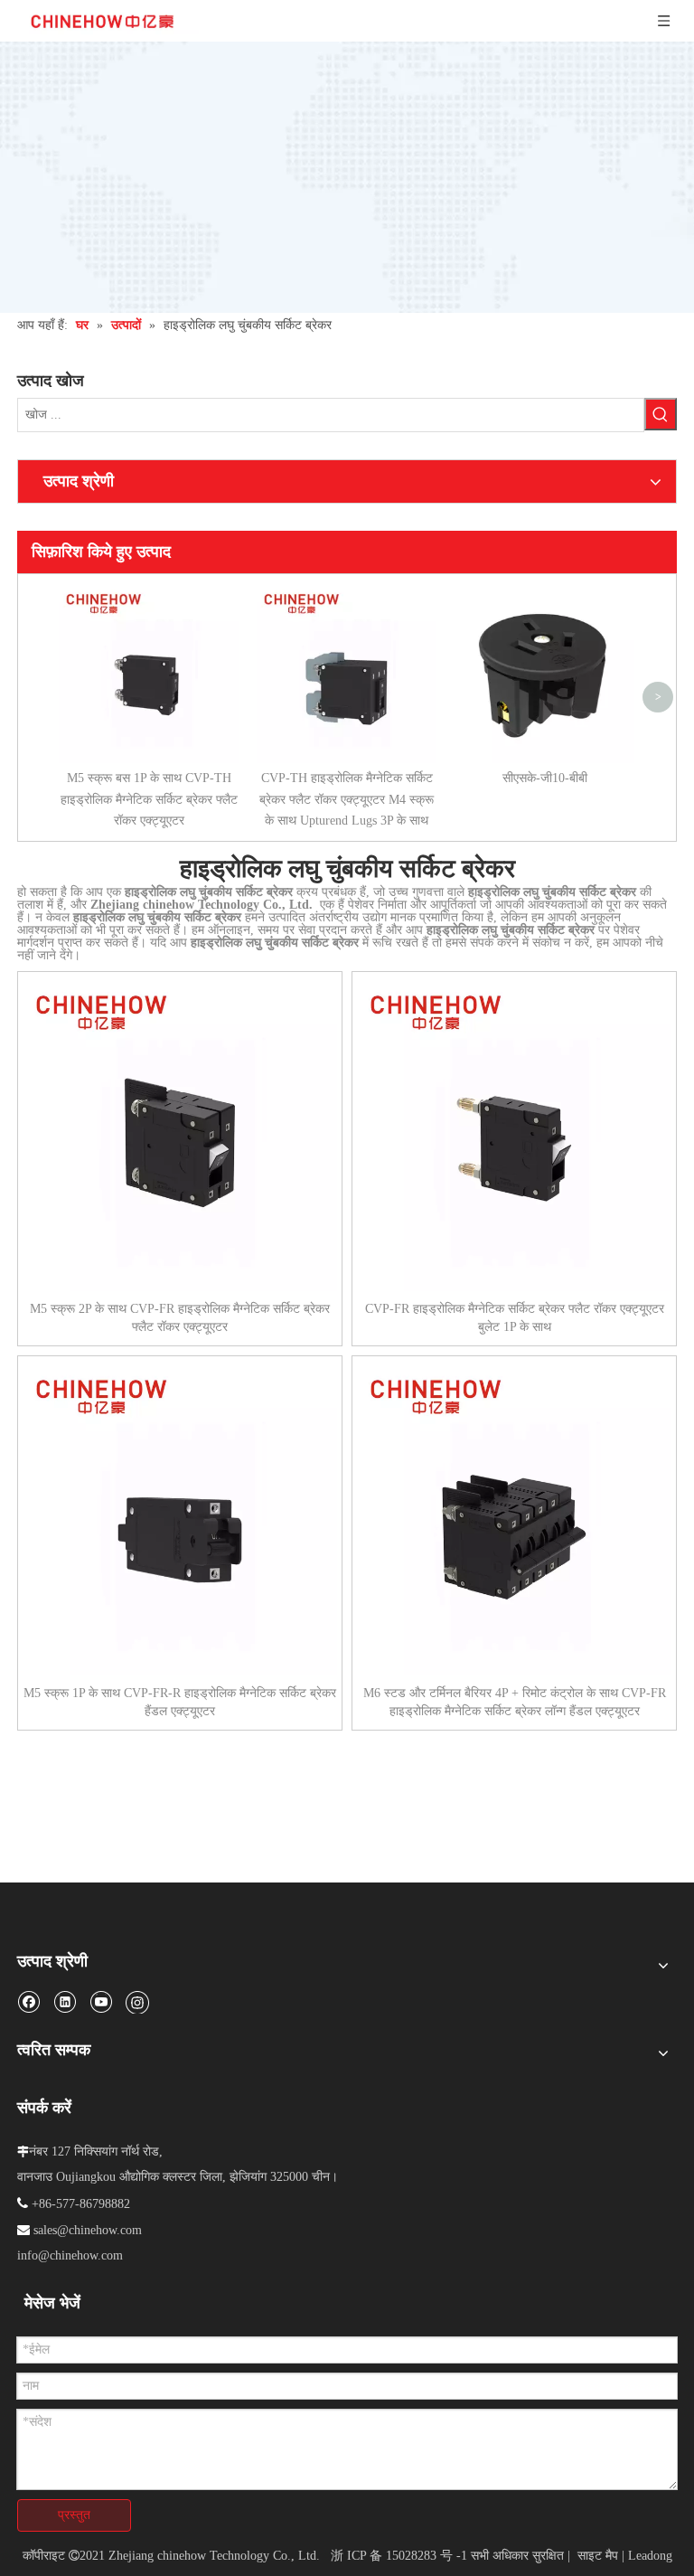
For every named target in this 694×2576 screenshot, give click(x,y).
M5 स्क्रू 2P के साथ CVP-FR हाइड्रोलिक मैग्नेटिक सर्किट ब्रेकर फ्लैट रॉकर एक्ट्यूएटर (180, 1318)
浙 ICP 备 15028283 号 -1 (399, 2556)
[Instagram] (137, 2002)
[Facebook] (28, 2001)
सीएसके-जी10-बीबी (545, 778)
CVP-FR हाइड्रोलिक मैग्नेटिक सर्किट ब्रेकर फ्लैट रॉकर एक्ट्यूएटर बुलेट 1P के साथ (515, 1318)
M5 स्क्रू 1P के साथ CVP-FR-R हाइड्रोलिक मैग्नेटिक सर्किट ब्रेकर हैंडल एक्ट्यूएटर (180, 1702)
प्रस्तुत (74, 2515)
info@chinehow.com (70, 2255)
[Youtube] (101, 2001)
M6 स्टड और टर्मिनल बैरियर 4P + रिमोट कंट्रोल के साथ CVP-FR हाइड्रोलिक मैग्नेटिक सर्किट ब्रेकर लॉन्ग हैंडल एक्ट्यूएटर (515, 1702)
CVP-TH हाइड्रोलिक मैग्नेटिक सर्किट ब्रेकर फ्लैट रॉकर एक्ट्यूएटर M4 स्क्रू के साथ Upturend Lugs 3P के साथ (347, 800)
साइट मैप (598, 2556)
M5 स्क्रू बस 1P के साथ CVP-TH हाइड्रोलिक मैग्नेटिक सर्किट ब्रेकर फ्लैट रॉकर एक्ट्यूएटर (149, 800)
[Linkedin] (65, 2001)
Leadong (650, 2556)
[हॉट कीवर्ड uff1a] (661, 414)
